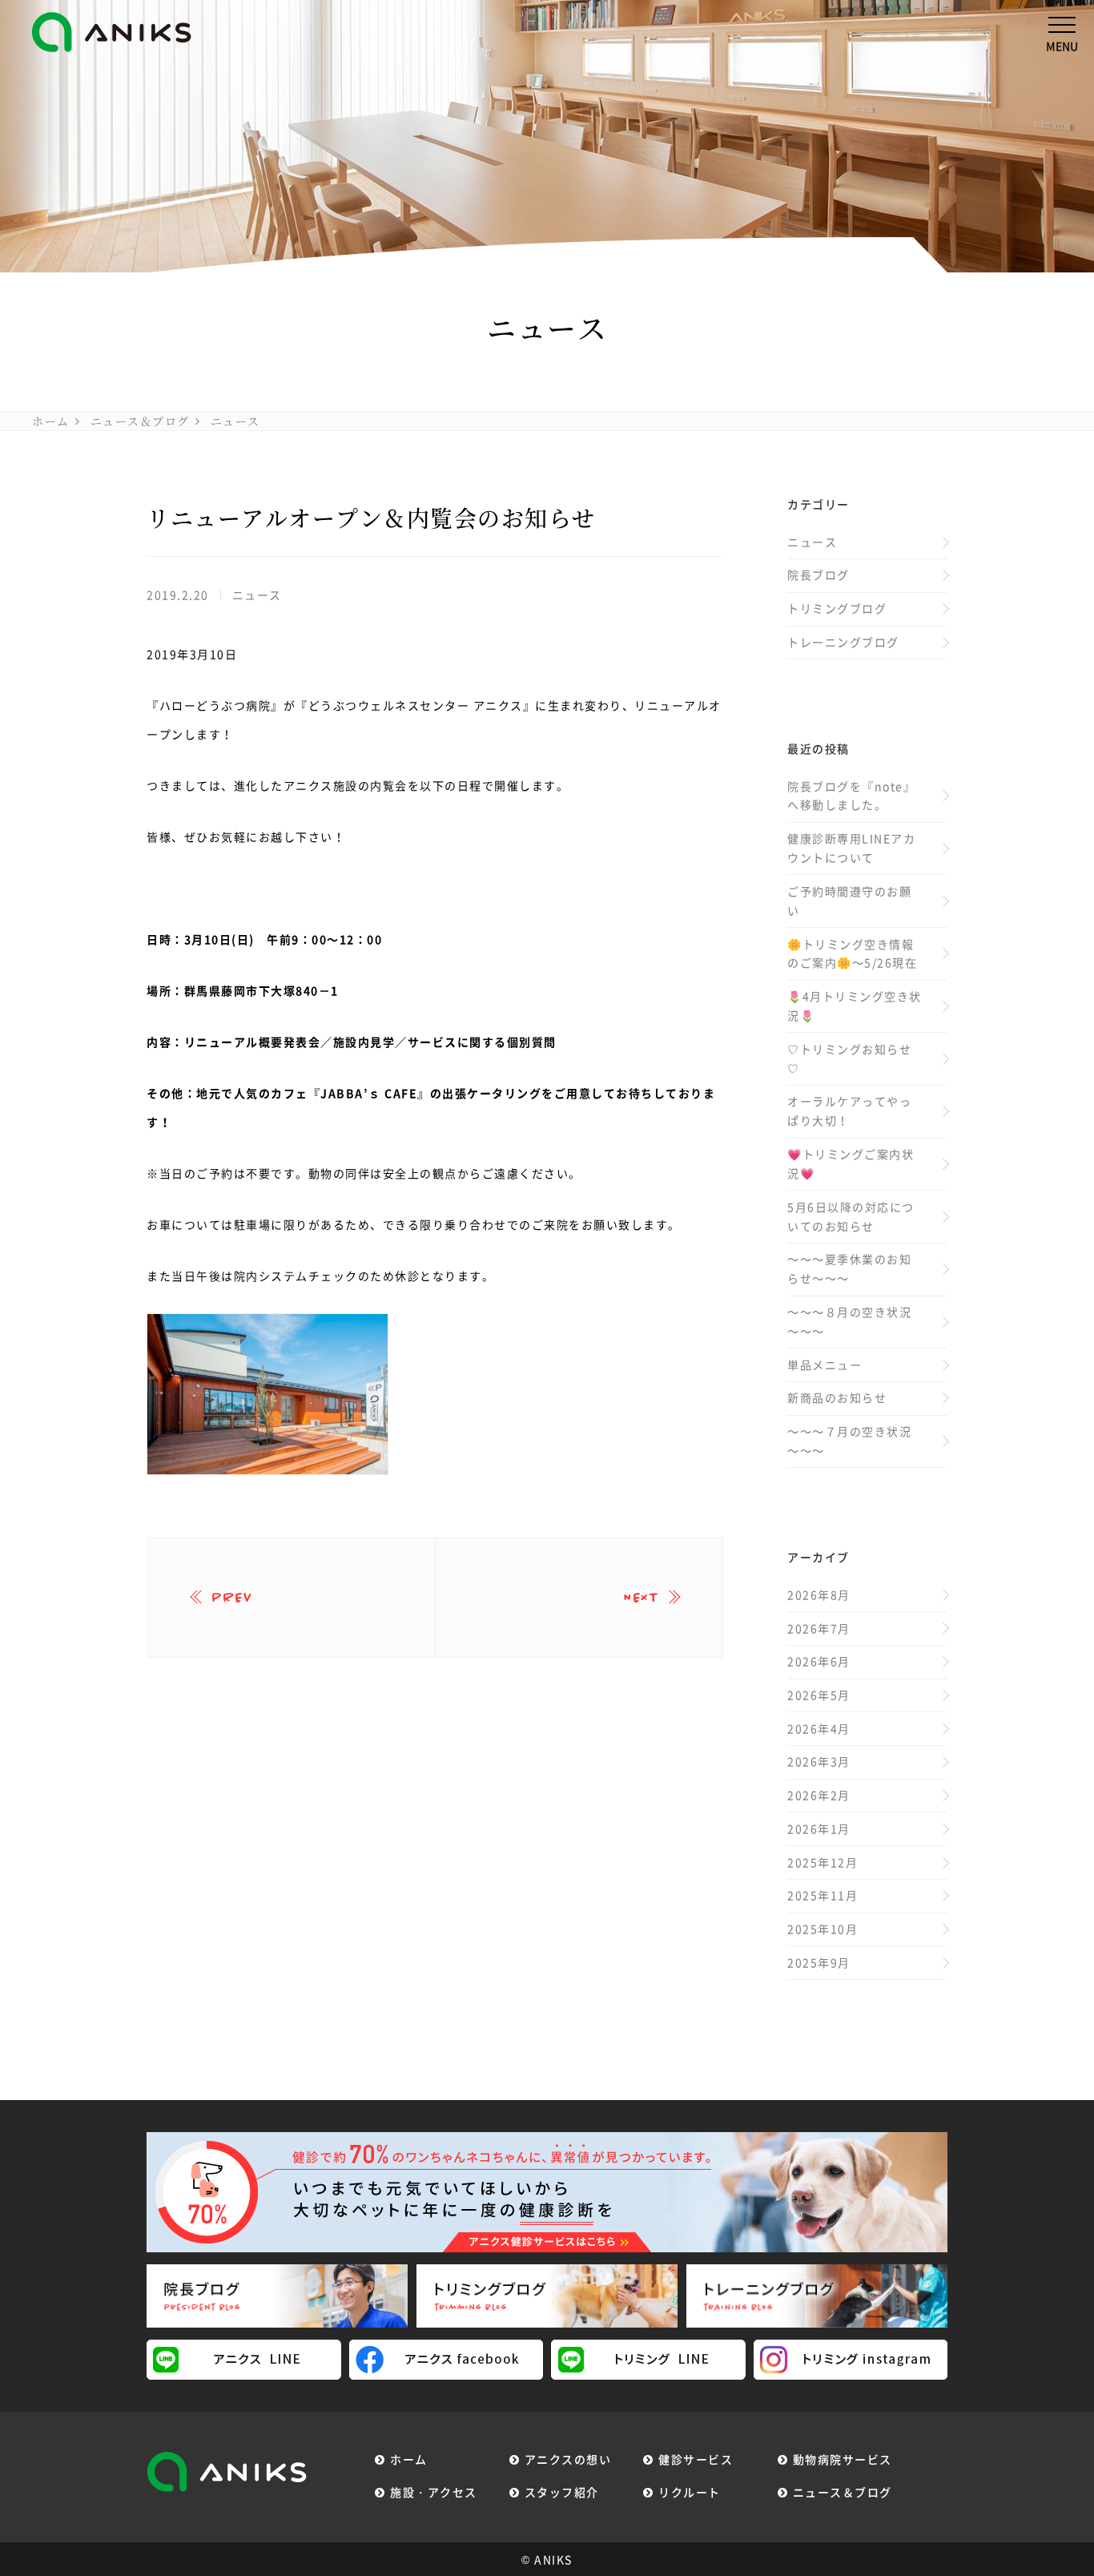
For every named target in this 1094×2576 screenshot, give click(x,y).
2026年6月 (819, 1661)
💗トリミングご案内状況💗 (851, 1163)
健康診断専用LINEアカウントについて (851, 848)
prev (232, 1598)
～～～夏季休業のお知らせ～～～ (849, 1268)
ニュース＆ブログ (140, 421)
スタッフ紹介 (562, 2492)
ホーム (51, 421)
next (641, 1598)
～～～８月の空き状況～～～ (849, 1321)
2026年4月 (819, 1728)
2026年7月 (819, 1628)
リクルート (690, 2492)
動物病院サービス (843, 2459)
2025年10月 (823, 1929)
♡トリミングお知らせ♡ (849, 1058)
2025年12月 (823, 1862)
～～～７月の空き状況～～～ (849, 1441)
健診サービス (696, 2459)
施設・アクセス (434, 2492)
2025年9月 (819, 1962)
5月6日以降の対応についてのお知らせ (851, 1216)
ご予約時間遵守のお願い (849, 901)
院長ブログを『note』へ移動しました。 (851, 796)
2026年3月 (819, 1761)
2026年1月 (819, 1828)
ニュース (235, 421)
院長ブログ (818, 574)
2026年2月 (819, 1795)
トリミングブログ (837, 608)
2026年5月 (819, 1695)
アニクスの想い (568, 2459)
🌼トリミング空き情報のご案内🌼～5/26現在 (852, 953)
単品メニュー (825, 1365)
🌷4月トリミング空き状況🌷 (855, 1006)
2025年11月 (823, 1895)
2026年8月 (819, 1594)
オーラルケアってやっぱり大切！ (849, 1111)
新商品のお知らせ (837, 1397)
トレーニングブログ (843, 642)
